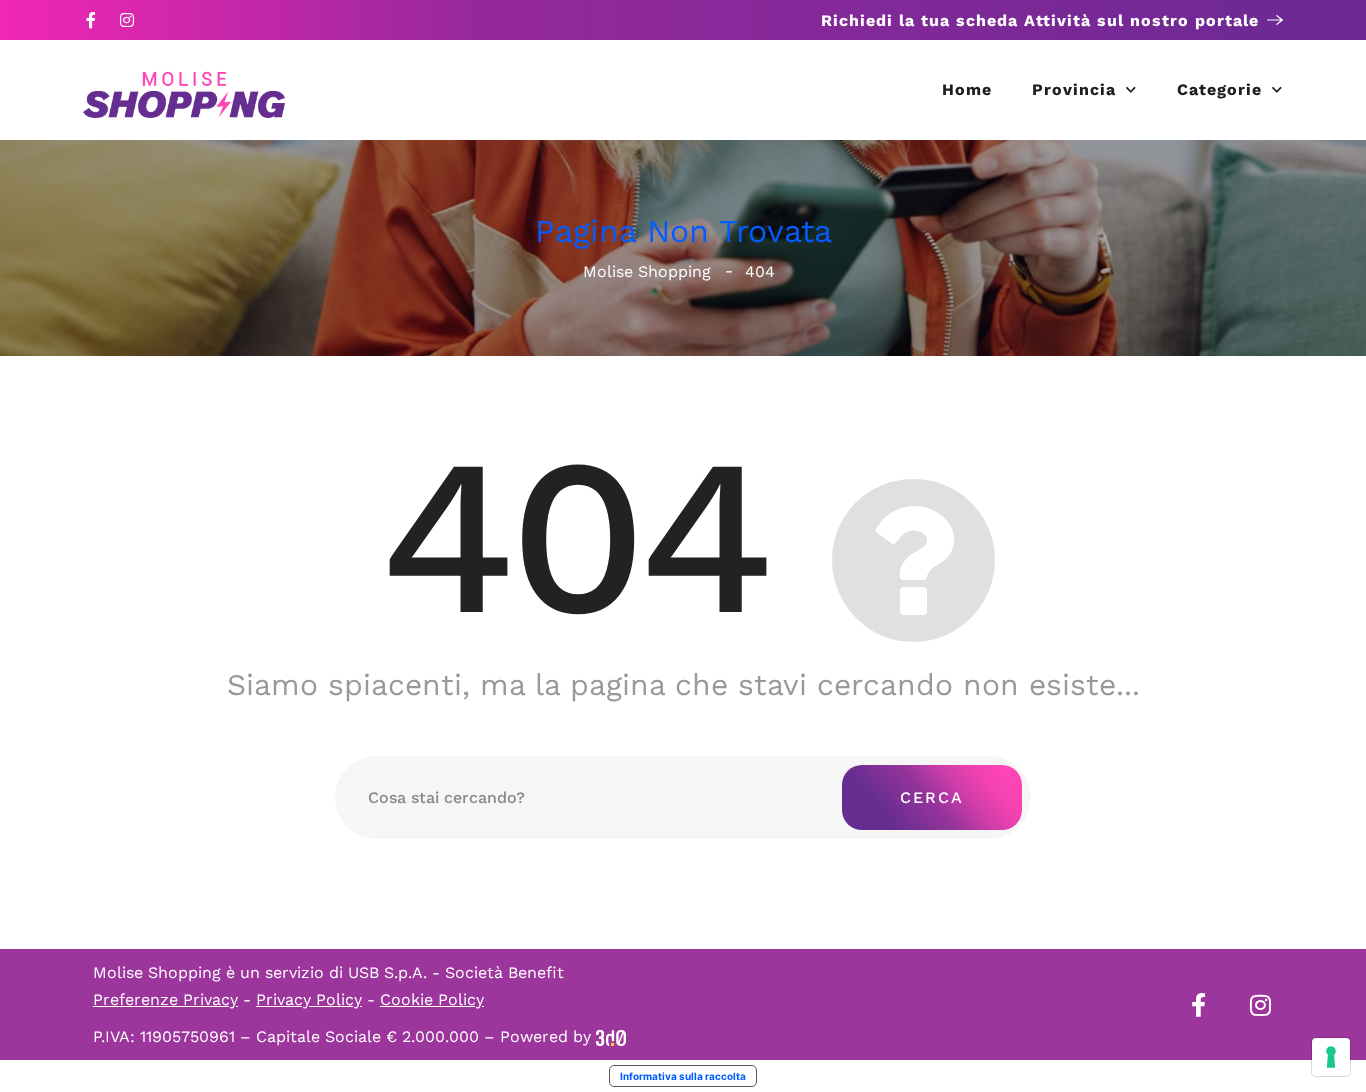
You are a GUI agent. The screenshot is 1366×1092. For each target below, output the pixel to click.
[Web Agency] (611, 1036)
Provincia (1074, 89)
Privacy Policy (309, 999)
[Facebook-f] (91, 20)
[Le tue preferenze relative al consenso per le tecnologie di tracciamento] (1331, 1057)
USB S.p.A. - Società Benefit (456, 972)
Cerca (932, 797)
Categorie (1219, 89)
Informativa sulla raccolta (683, 1076)
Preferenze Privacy (165, 999)
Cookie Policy (432, 999)
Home (967, 89)
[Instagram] (127, 20)
